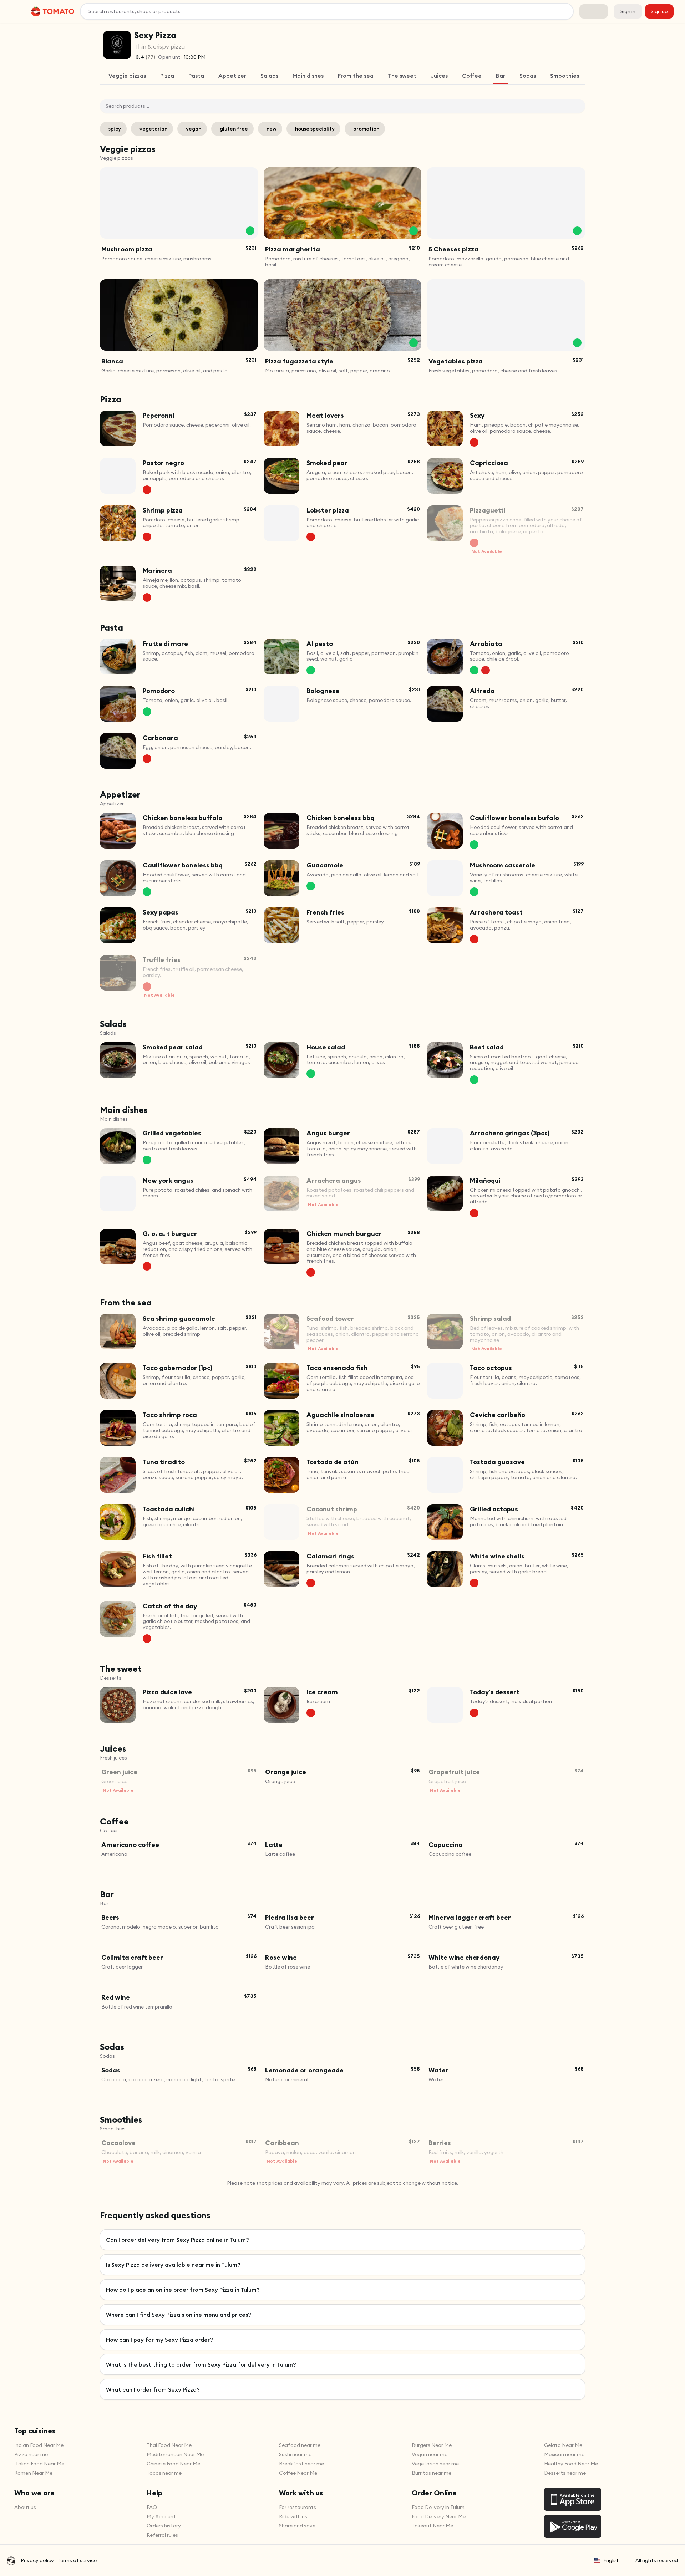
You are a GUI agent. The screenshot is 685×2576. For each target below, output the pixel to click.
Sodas (528, 76)
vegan (194, 129)
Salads (269, 76)
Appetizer (232, 76)
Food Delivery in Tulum (438, 2507)
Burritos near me (432, 2473)
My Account (161, 2516)
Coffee (472, 76)
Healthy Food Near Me (571, 2464)
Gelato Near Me (563, 2445)
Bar (501, 76)
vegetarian (153, 129)
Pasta (196, 76)
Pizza (167, 76)
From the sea (356, 76)
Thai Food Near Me (169, 2445)
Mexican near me (564, 2454)
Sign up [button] (659, 11)
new (272, 129)
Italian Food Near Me (39, 2464)
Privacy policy (37, 2560)
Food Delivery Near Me (439, 2516)
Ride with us (293, 2516)
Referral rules (162, 2535)
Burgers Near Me (432, 2445)
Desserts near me (565, 2473)
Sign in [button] (628, 11)
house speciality (315, 129)
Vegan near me (430, 2454)
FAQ (152, 2507)
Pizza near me (31, 2454)
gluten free (234, 129)
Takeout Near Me (432, 2526)
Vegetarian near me (435, 2464)
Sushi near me (295, 2454)
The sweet (402, 76)
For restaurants (298, 2507)
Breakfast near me (301, 2464)
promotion (366, 129)
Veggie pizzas (127, 76)
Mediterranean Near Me (175, 2454)
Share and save (297, 2526)
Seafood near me (300, 2445)
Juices (439, 76)
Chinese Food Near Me (173, 2464)
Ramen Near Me (33, 2473)
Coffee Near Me (298, 2473)
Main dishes (308, 76)
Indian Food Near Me (39, 2445)
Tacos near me (164, 2473)
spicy (115, 129)
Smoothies (565, 76)
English (612, 2560)
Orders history (164, 2526)
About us (25, 2507)
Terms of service (77, 2560)
